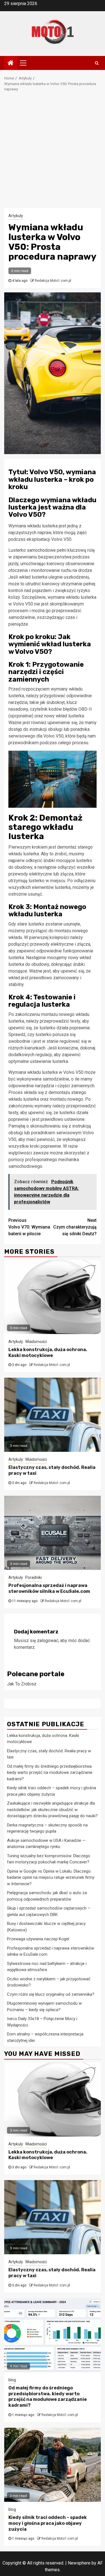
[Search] (97, 63)
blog (12, 2380)
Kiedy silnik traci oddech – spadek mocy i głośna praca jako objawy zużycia (48, 2523)
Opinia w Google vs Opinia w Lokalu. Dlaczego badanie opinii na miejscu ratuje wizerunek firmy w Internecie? (51, 1878)
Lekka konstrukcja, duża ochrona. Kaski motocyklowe (48, 1352)
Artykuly (16, 216)
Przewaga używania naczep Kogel (38, 1939)
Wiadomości (36, 1342)
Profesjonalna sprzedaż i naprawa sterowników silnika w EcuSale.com (49, 1588)
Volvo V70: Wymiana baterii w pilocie (29, 1227)
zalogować (48, 1641)
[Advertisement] (53, 153)
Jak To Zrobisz (22, 1684)
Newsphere (79, 2563)
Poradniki (33, 1577)
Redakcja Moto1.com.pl (53, 281)
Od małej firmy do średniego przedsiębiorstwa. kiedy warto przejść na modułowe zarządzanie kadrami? (50, 1773)
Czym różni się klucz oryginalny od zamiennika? (51, 1994)
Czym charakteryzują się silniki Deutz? (75, 1227)
